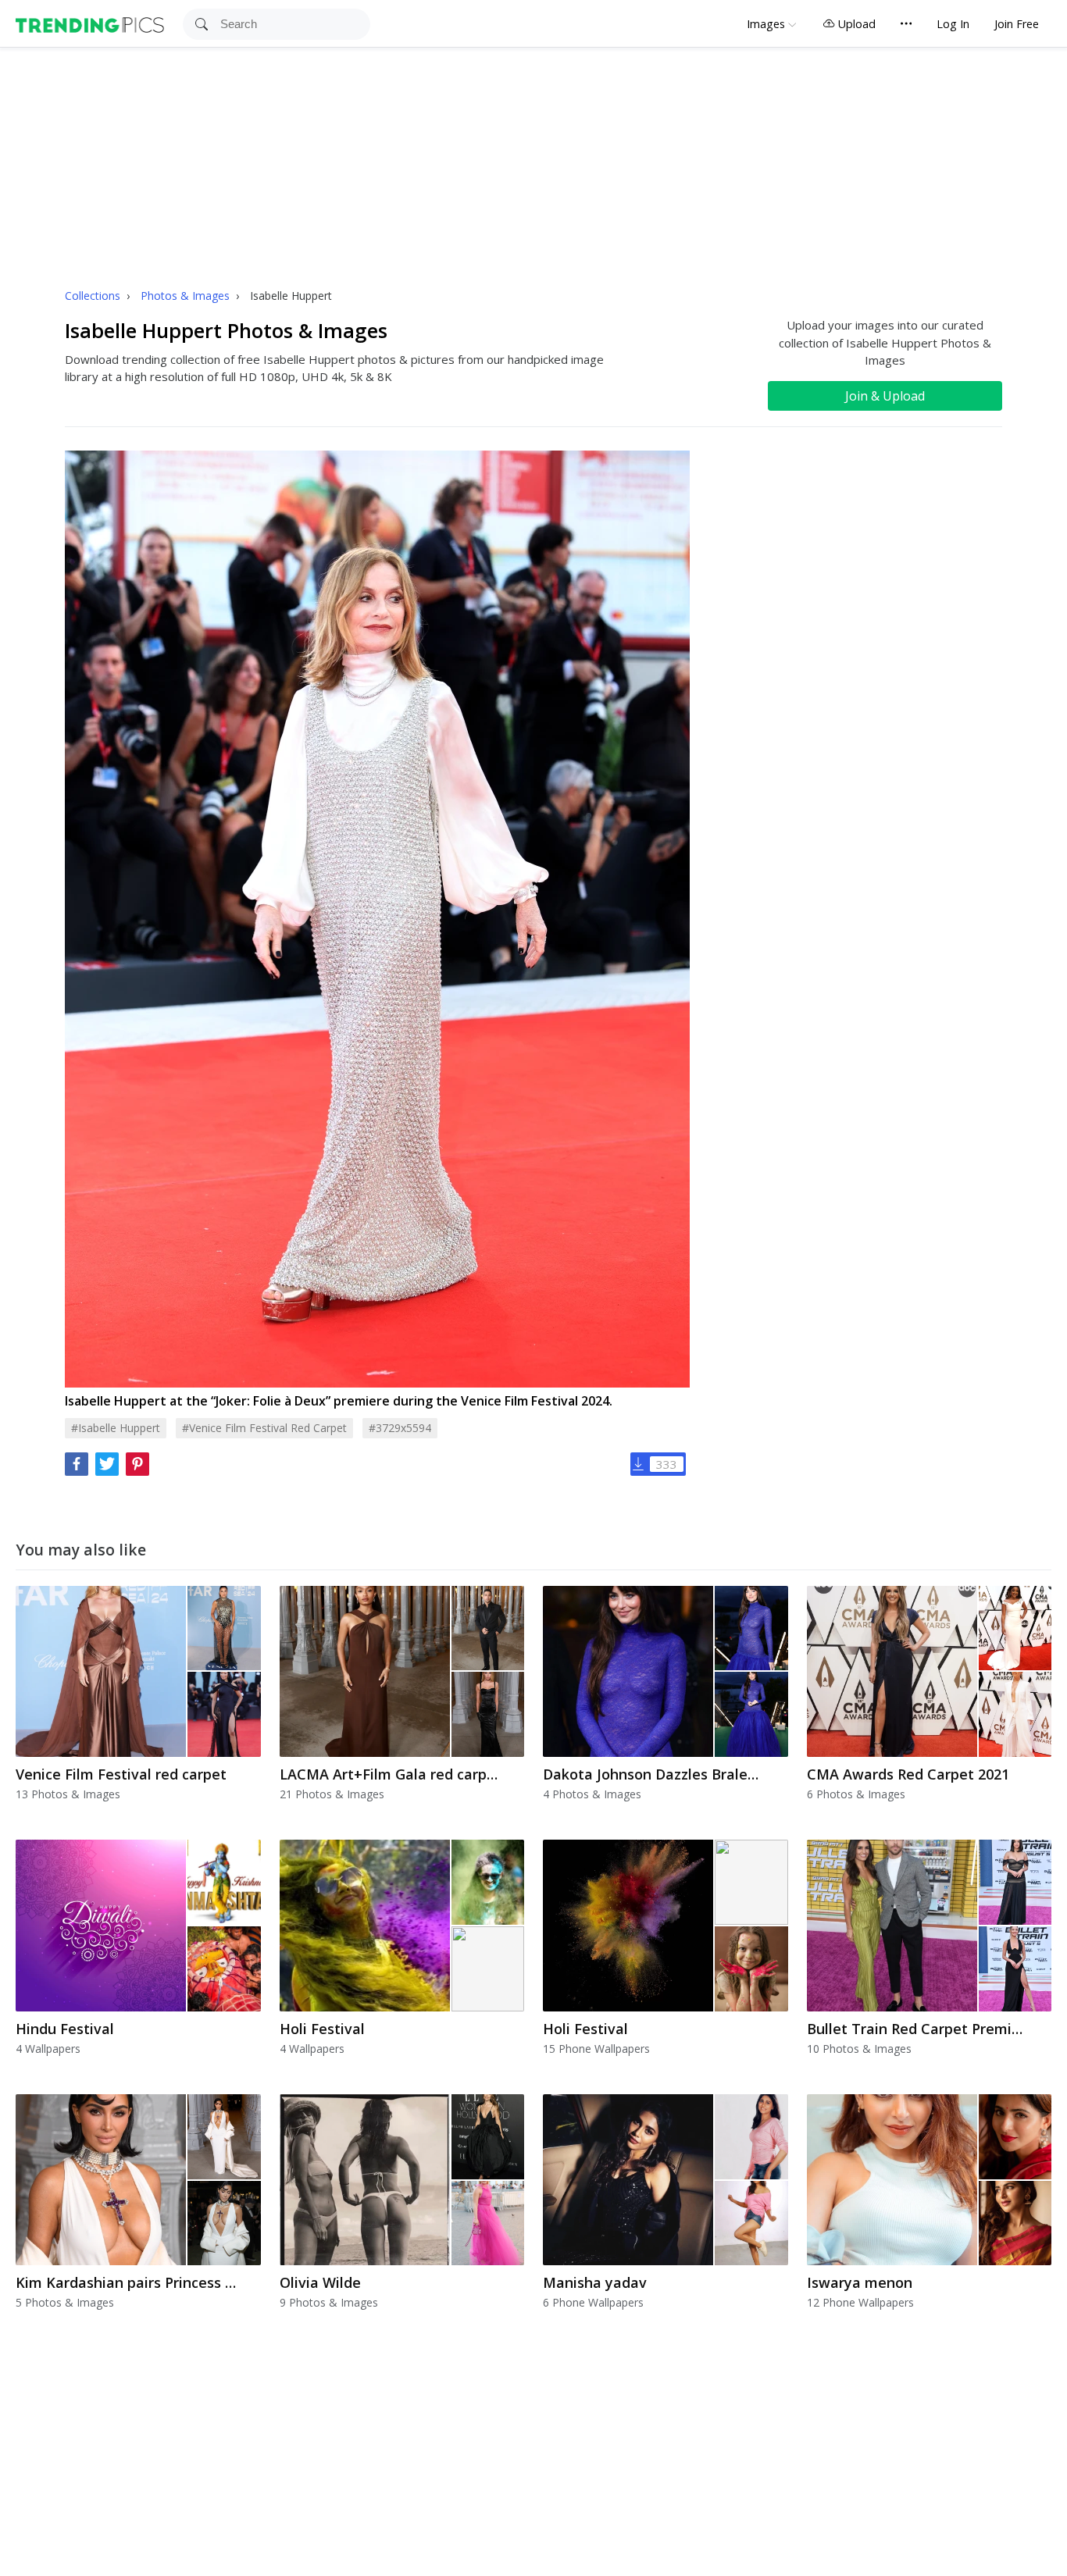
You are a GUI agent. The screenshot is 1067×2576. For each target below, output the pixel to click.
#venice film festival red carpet (264, 1428)
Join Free (1017, 24)
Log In (953, 24)
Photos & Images (187, 296)
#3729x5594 (400, 1428)
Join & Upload (885, 396)
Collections (94, 296)
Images (766, 24)
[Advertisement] (533, 165)
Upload (855, 24)
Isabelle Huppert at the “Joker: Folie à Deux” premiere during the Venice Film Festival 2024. (339, 1401)
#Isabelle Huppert (116, 1428)
